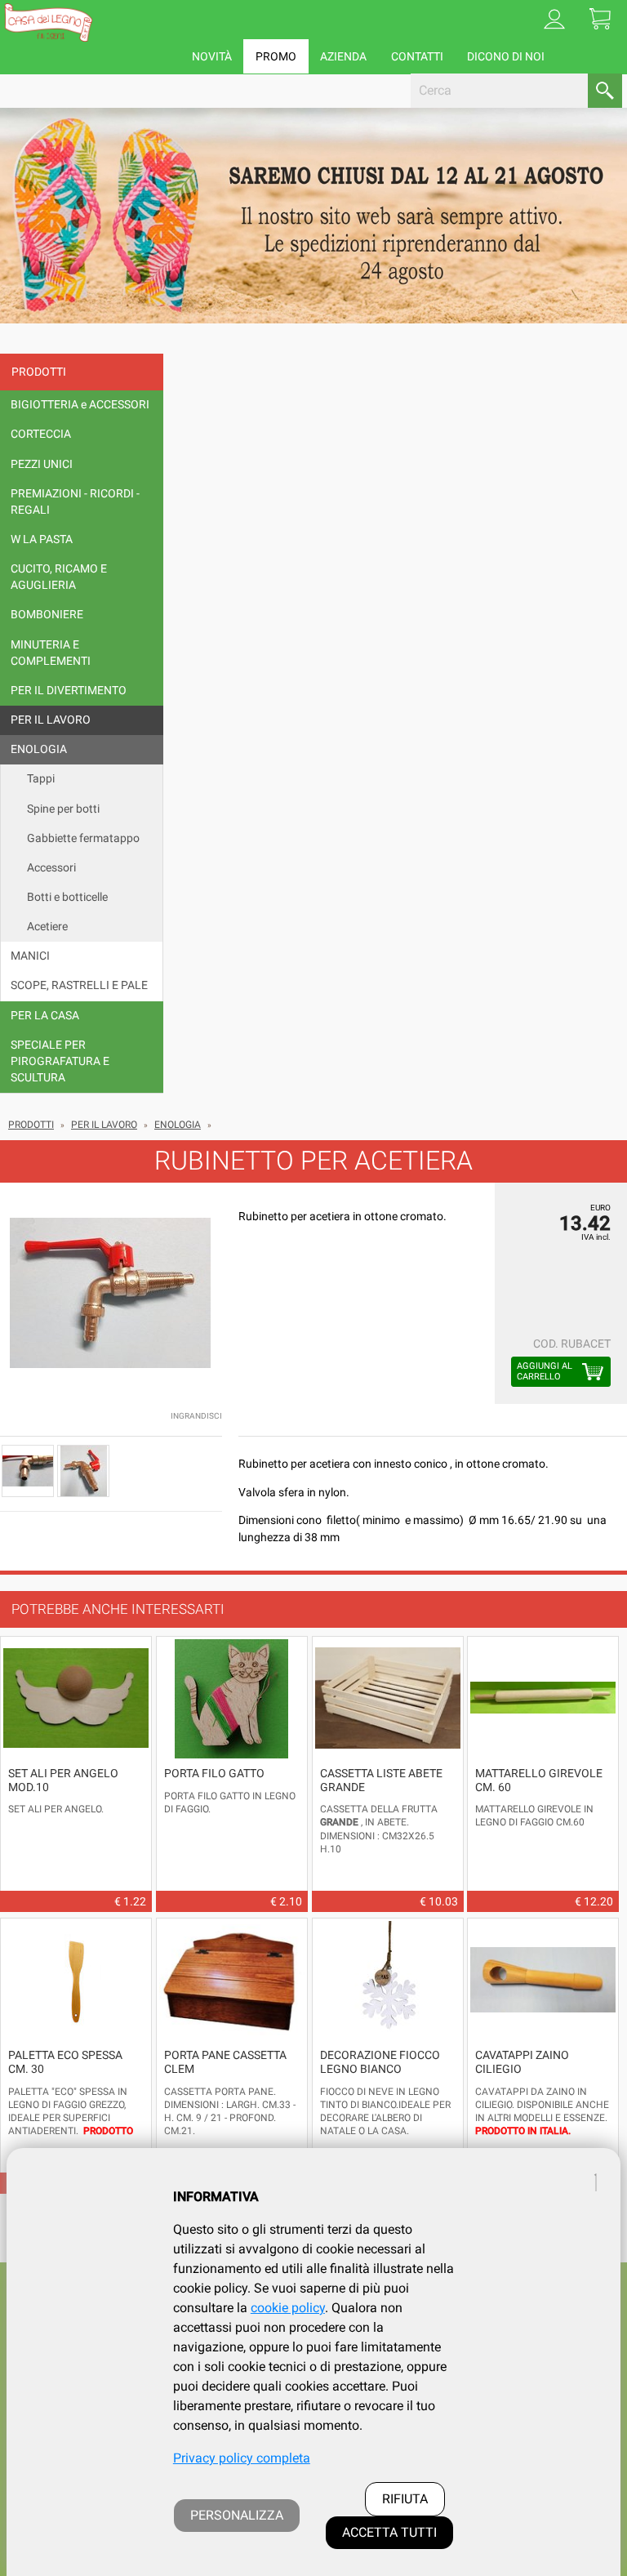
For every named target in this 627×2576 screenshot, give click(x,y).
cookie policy (288, 2308)
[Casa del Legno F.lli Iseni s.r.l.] (48, 22)
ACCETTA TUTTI (389, 2532)
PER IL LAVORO (104, 1125)
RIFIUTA (405, 2499)
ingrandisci (196, 1416)
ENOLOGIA (178, 1125)
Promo (276, 56)
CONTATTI (417, 56)
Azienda (343, 56)
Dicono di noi (506, 56)
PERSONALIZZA (237, 2515)
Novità (212, 56)
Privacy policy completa (242, 2458)
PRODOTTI (31, 1125)
